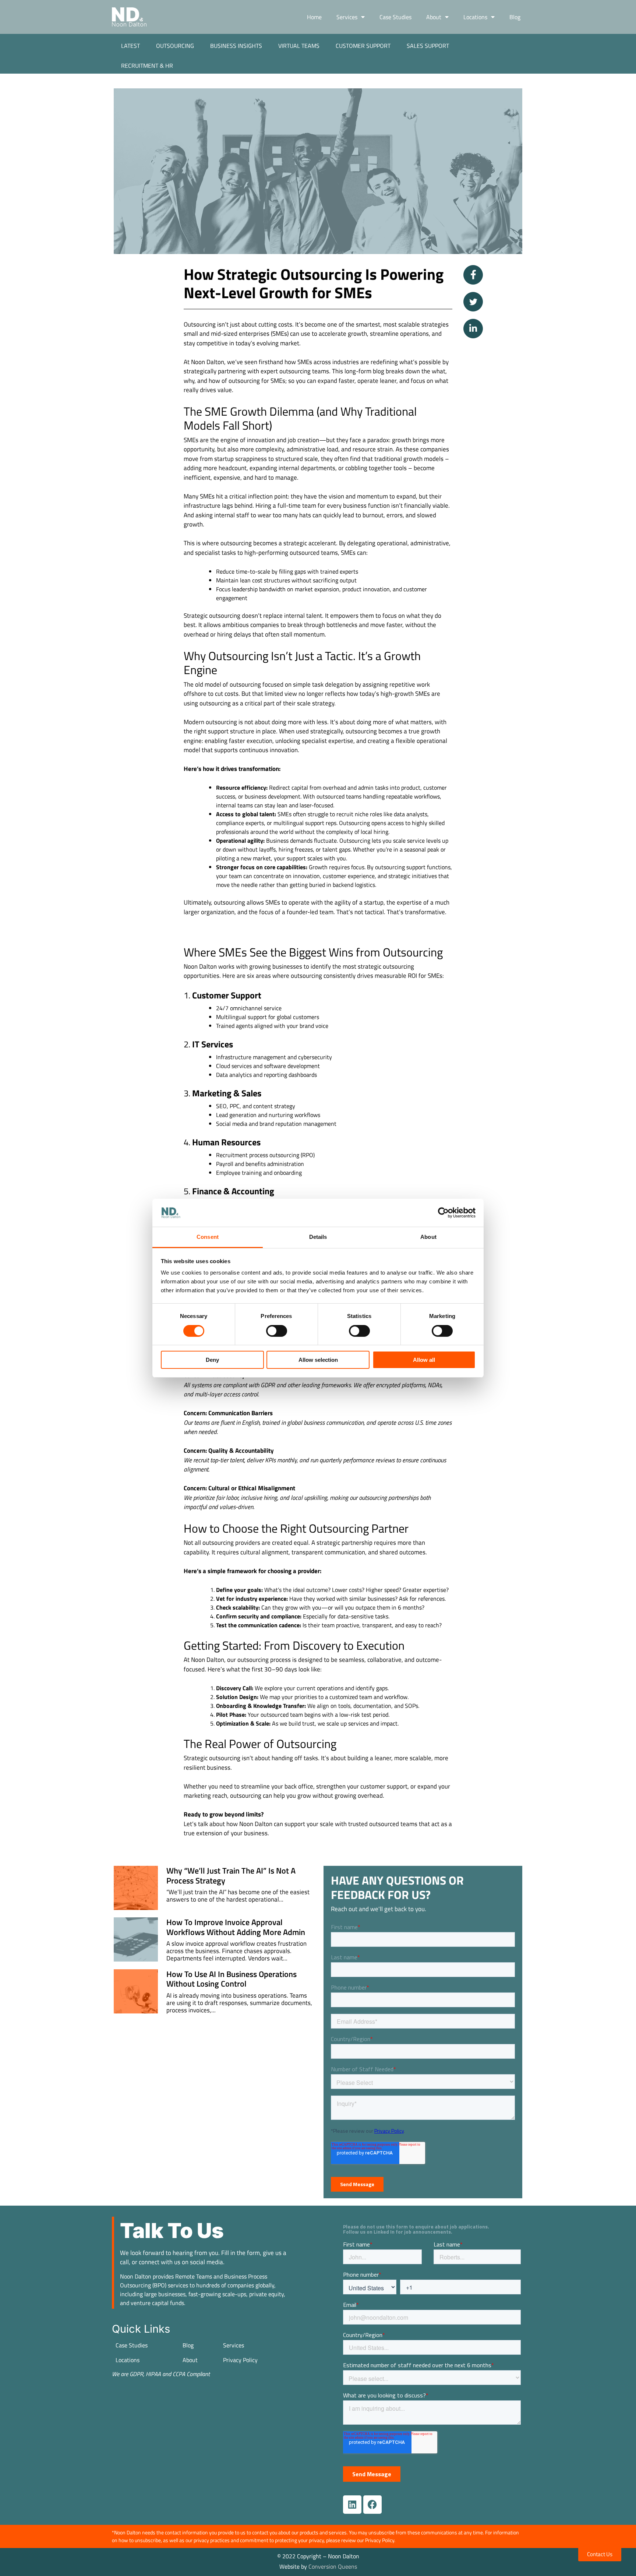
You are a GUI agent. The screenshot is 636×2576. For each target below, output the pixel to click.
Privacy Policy (240, 2360)
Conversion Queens (333, 2566)
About (434, 17)
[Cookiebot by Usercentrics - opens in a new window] (443, 1213)
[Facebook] (372, 2505)
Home (314, 17)
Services (347, 17)
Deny (212, 1360)
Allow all (424, 1360)
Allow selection (318, 1360)
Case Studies (395, 17)
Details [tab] (318, 1237)
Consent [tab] (208, 1237)
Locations (475, 17)
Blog (515, 17)
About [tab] (428, 1237)
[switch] (277, 1331)
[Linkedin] (352, 2505)
